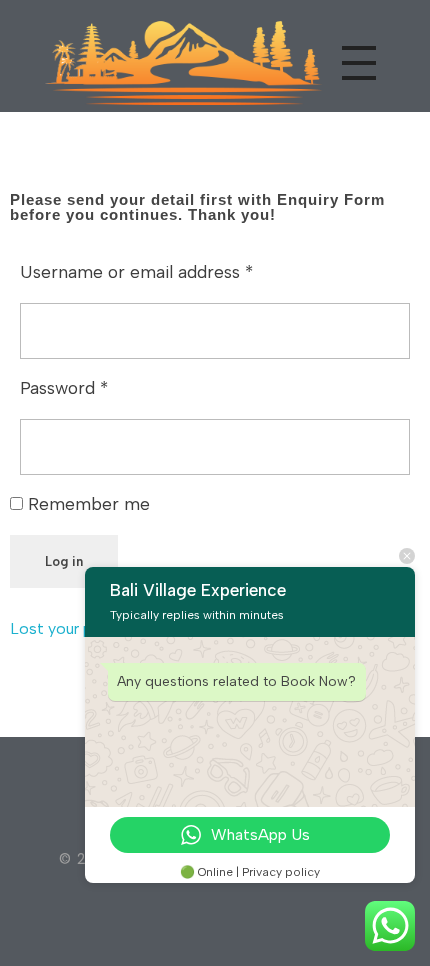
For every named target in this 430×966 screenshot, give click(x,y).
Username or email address (136, 271)
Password (64, 387)
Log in (64, 561)
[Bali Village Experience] (179, 60)
